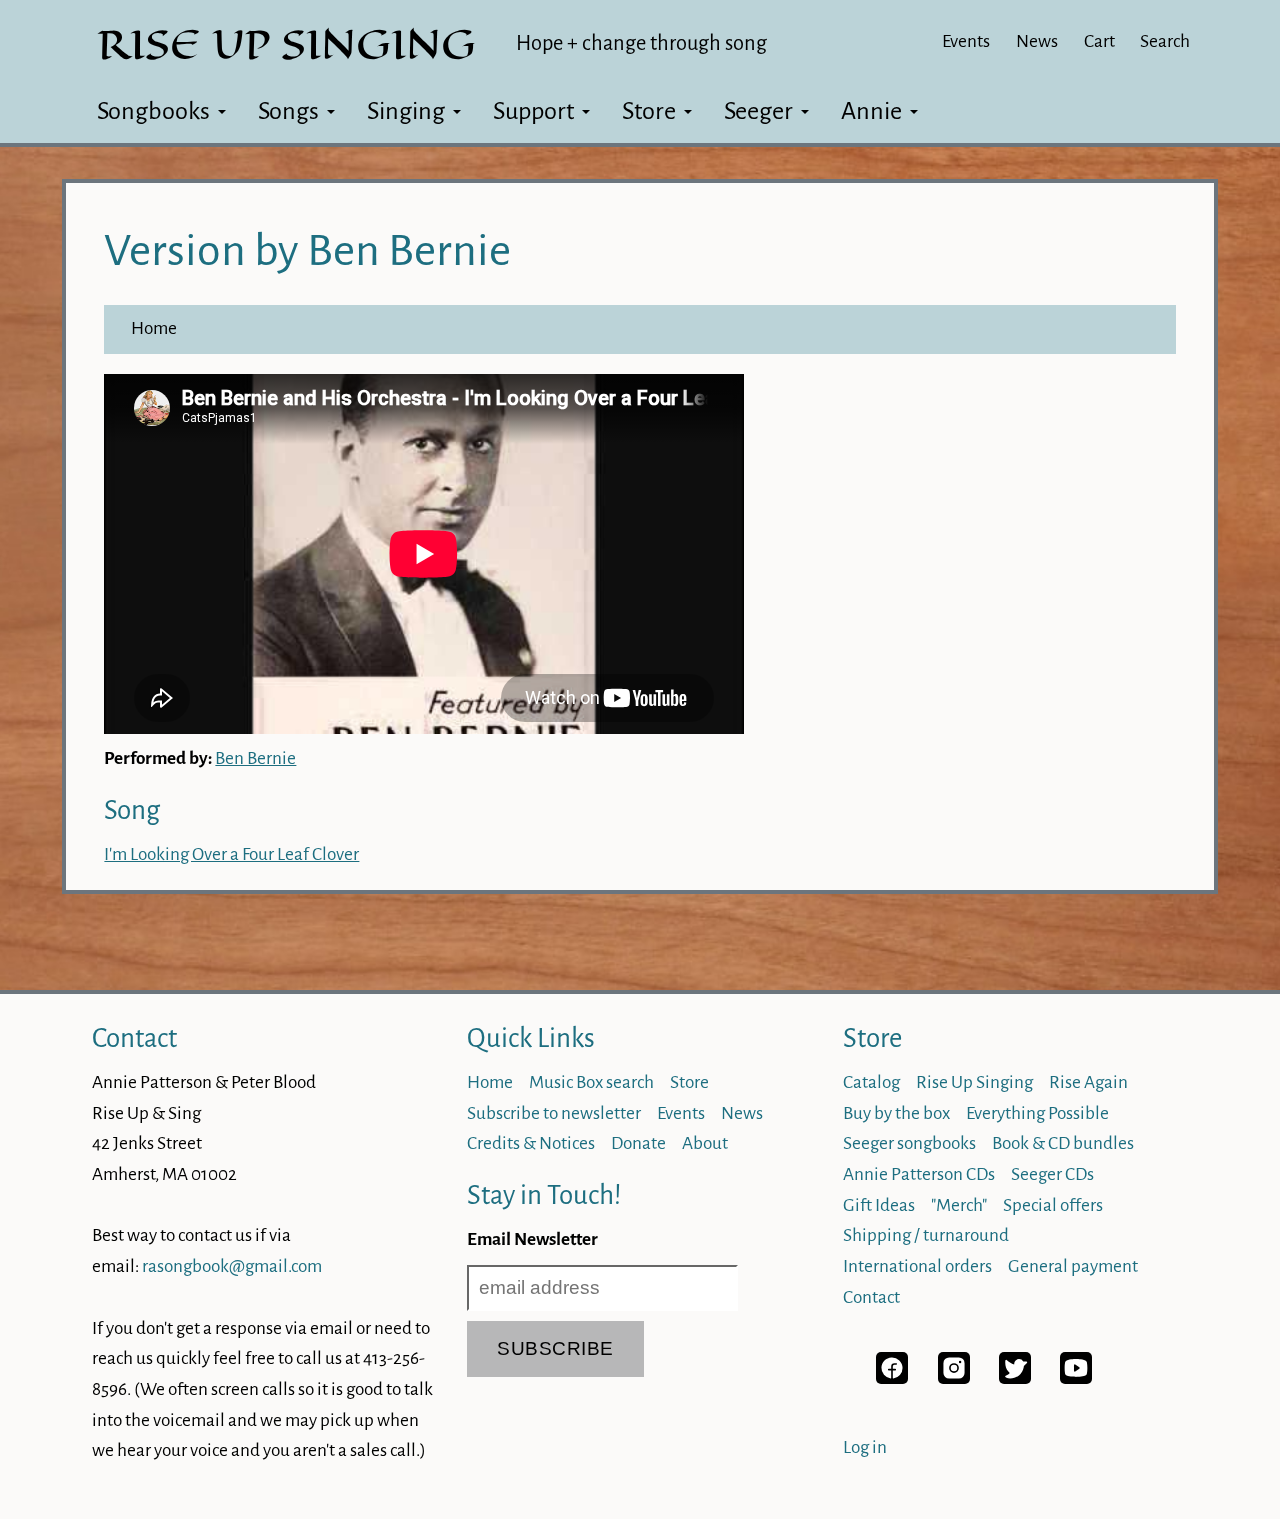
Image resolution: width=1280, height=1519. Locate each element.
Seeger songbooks (909, 1143)
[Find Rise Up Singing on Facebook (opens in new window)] (892, 1378)
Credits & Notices (531, 1143)
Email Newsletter (532, 1239)
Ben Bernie (255, 758)
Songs (288, 111)
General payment (1073, 1266)
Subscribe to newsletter (554, 1113)
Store (649, 111)
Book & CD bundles (1063, 1143)
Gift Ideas (879, 1205)
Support (533, 111)
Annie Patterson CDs (919, 1174)
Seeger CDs (1052, 1174)
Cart (1099, 41)
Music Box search (591, 1082)
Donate (638, 1143)
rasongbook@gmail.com (232, 1266)
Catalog (871, 1082)
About (705, 1143)
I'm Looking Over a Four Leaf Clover (231, 854)
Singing (406, 111)
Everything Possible (1037, 1113)
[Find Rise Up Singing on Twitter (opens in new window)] (1015, 1378)
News (1037, 41)
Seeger (758, 111)
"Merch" (959, 1205)
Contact (134, 1038)
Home (154, 328)
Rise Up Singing (974, 1082)
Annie (871, 111)
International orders (917, 1266)
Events (966, 41)
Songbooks (153, 111)
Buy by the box (896, 1113)
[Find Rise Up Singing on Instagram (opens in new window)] (954, 1378)
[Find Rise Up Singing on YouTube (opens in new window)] (1076, 1378)
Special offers (1053, 1205)
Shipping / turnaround (926, 1235)
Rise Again (1088, 1082)
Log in (865, 1447)
